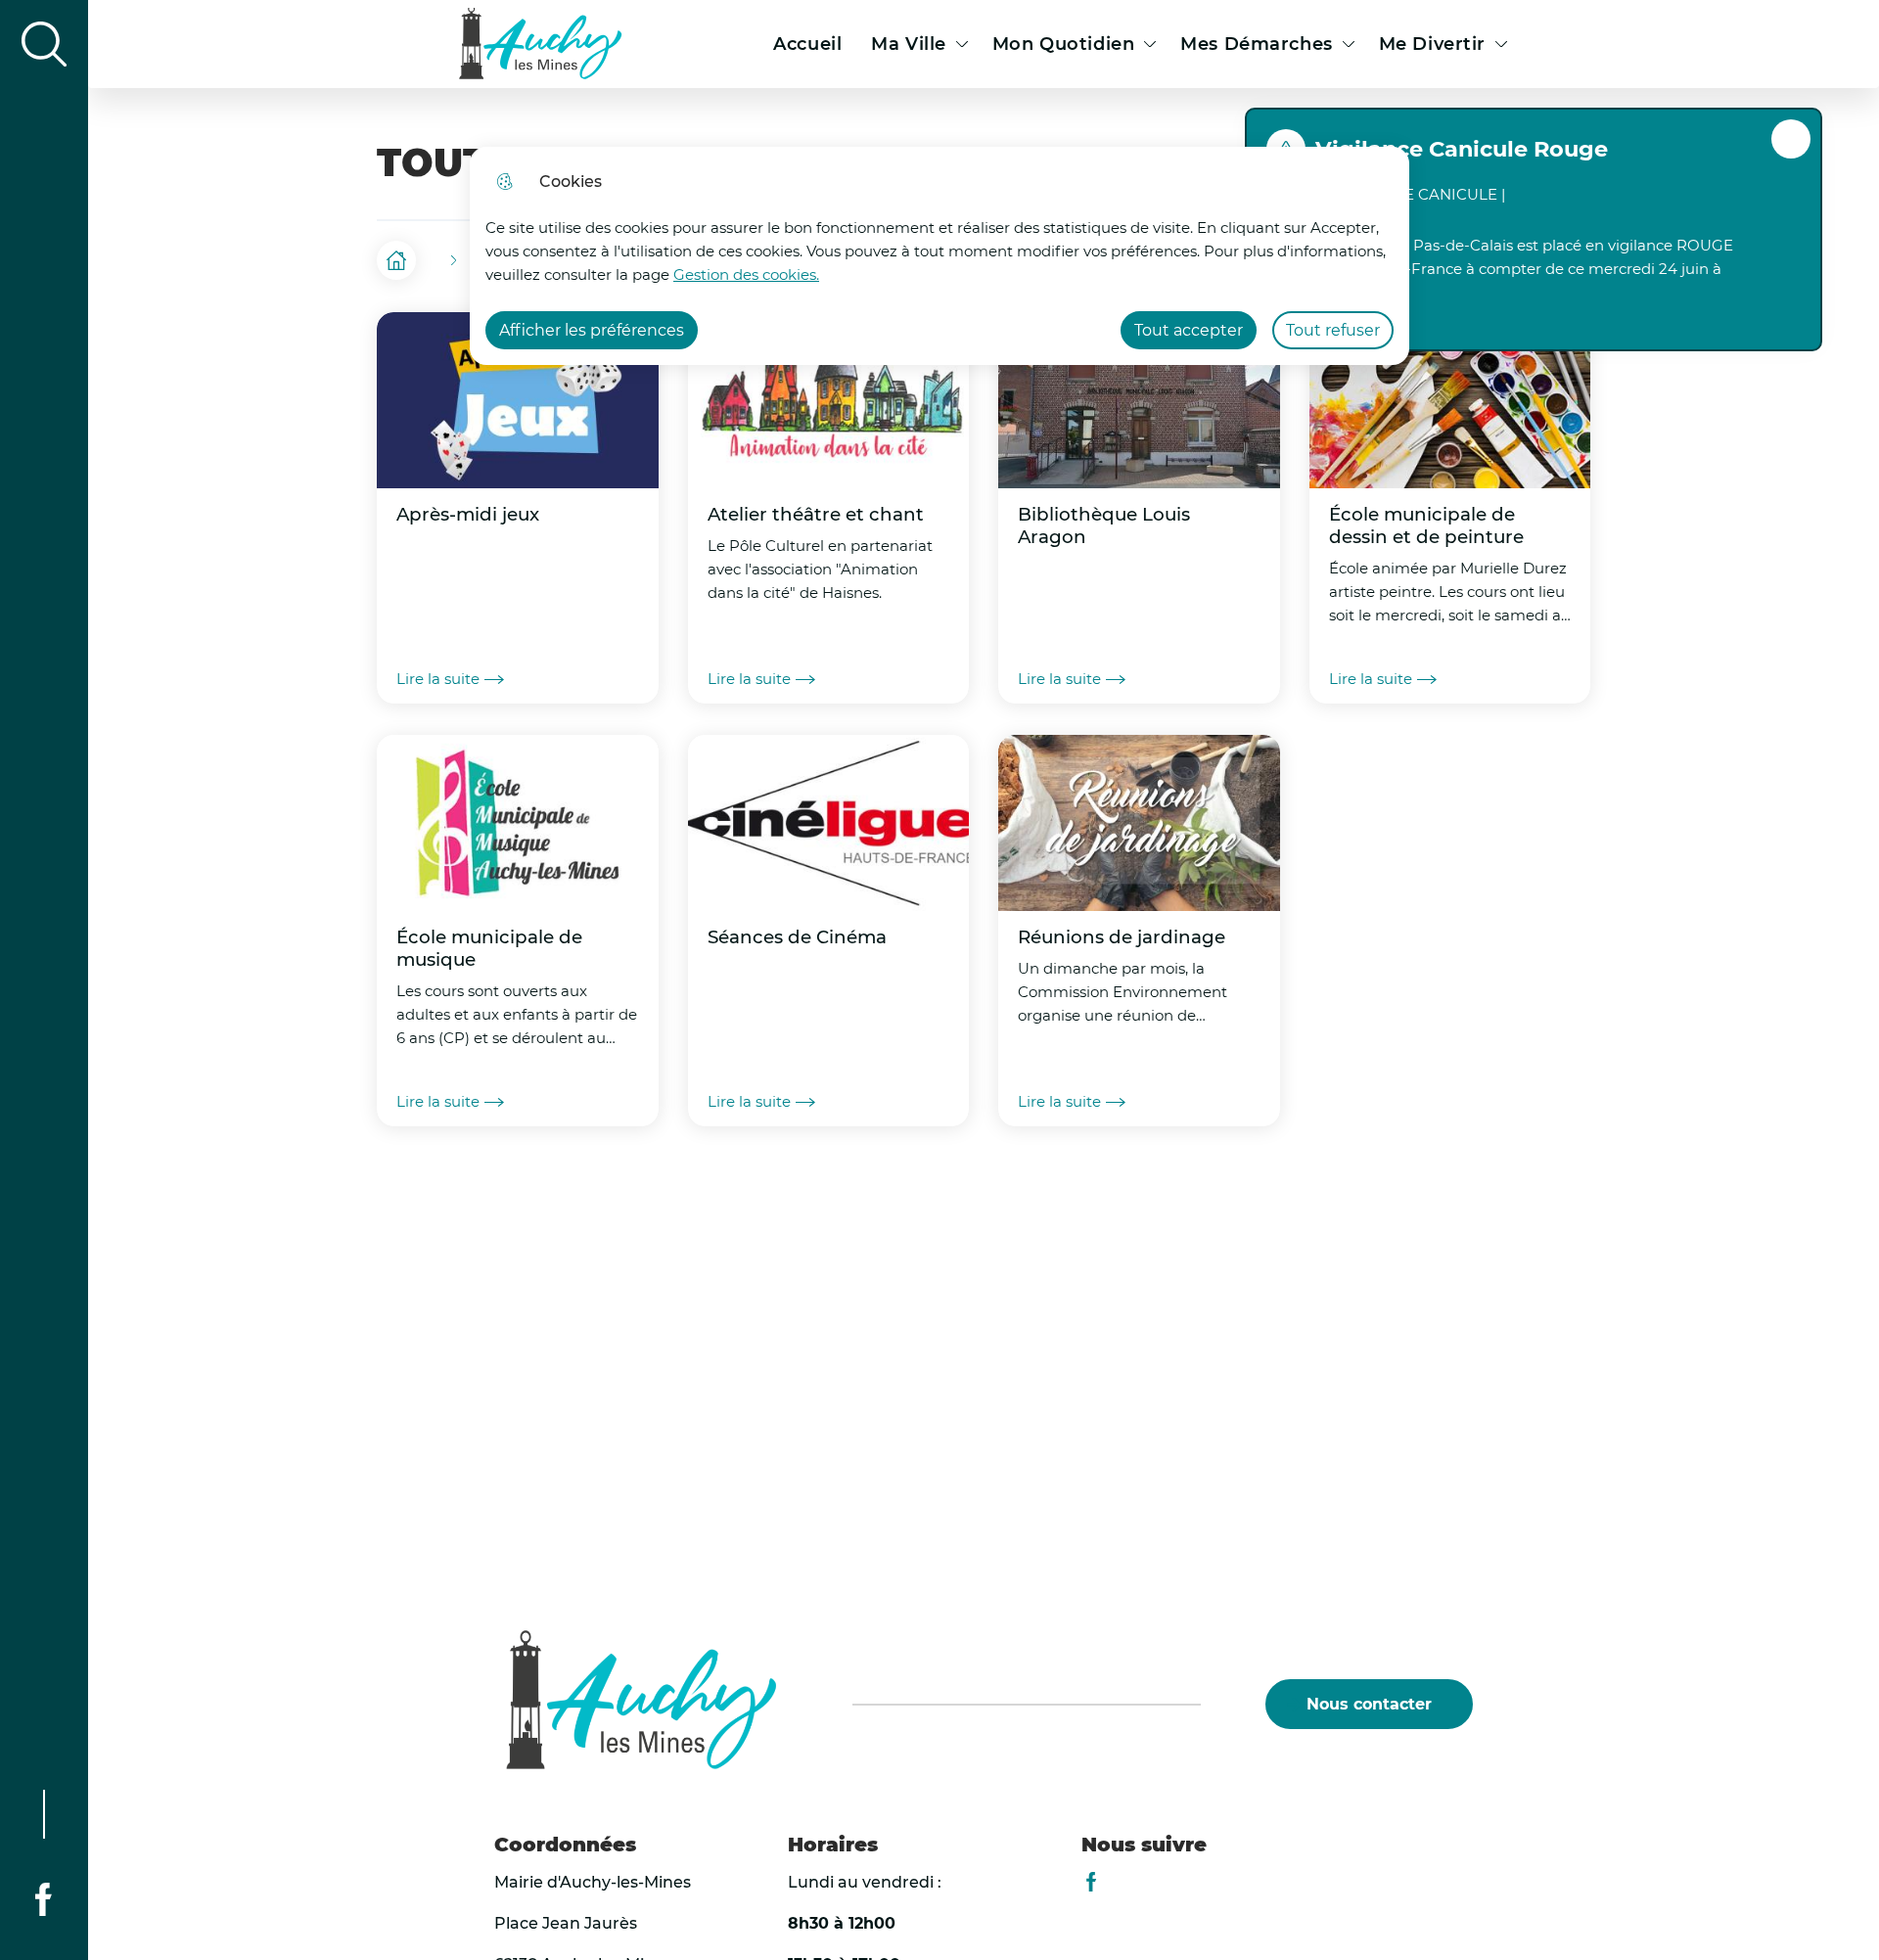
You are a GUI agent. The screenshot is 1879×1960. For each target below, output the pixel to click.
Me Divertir (1432, 44)
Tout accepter (1189, 330)
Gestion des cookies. (746, 274)
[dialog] (939, 256)
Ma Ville (909, 44)
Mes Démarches (1256, 44)
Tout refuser (1333, 330)
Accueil (807, 44)
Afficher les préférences (592, 330)
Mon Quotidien (1063, 44)
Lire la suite (438, 679)
